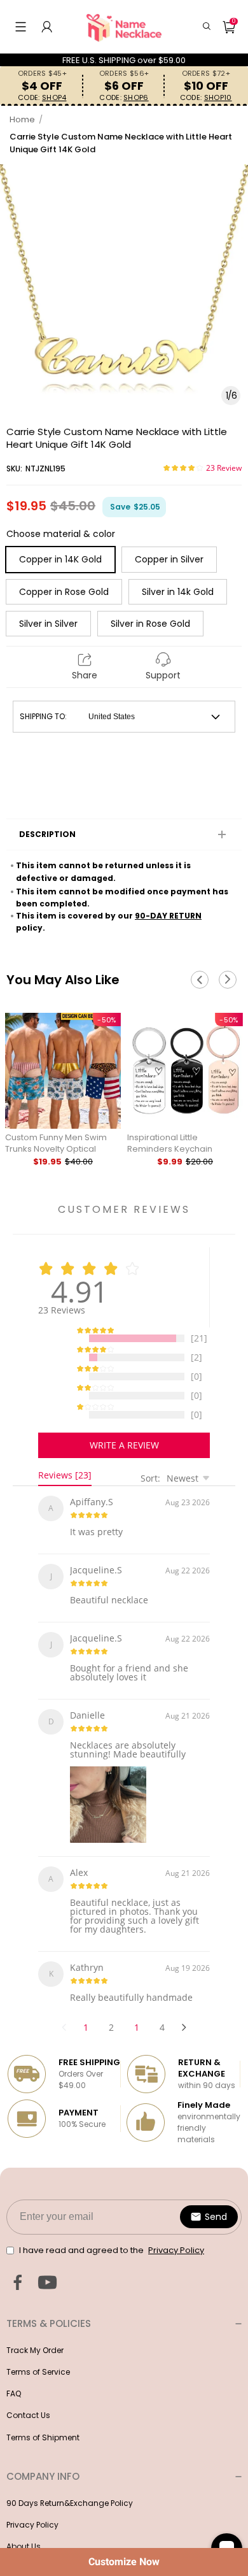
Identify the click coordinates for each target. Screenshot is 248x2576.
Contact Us (28, 2392)
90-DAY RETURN (168, 916)
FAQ (14, 2371)
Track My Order (35, 2327)
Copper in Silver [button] (169, 559)
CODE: (42, 98)
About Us (24, 2523)
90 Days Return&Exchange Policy (70, 2480)
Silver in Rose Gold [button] (150, 624)
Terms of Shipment (43, 2415)
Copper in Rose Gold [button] (64, 592)
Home (22, 119)
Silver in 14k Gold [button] (178, 592)
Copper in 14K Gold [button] (60, 559)
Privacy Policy (32, 2502)
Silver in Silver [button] (48, 624)
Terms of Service (38, 2349)
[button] (21, 27)
